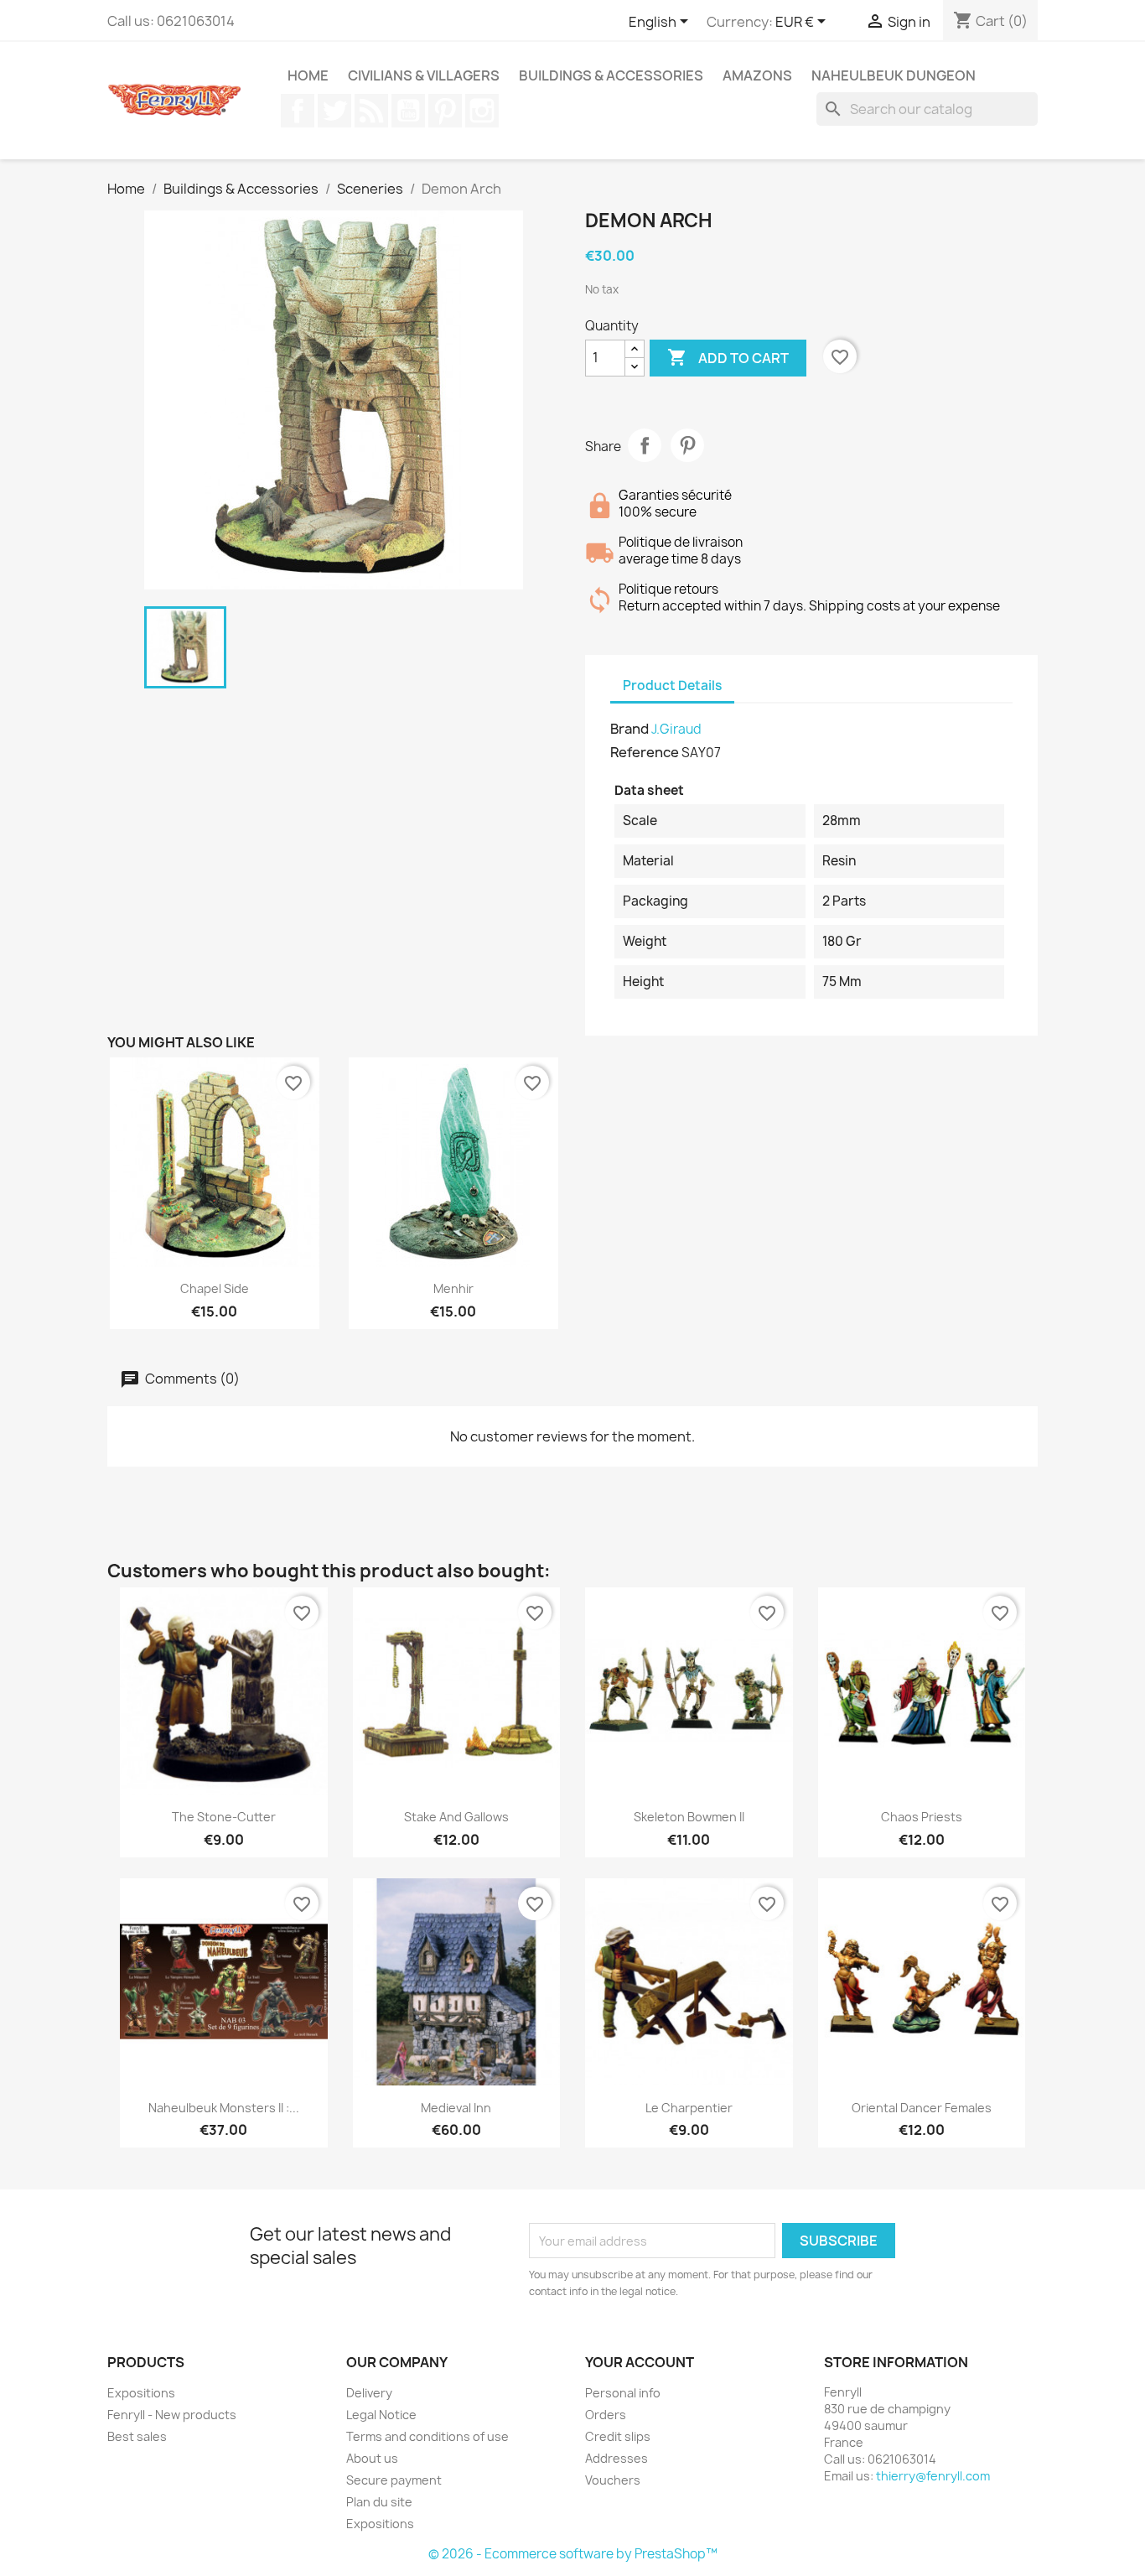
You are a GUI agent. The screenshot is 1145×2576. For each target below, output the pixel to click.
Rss (371, 111)
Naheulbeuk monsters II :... (224, 2108)
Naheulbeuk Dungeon (894, 75)
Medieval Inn (456, 2108)
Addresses (617, 2458)
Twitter (334, 111)
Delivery (369, 2393)
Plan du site (379, 2502)
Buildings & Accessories (611, 75)
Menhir (453, 1288)
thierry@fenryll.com (933, 2476)
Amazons (757, 75)
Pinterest (445, 111)
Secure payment (394, 2480)
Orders (606, 2415)
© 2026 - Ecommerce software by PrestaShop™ (573, 2554)
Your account (640, 2362)
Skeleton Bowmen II (689, 1817)
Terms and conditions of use (427, 2436)
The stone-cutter (224, 1817)
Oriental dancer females (922, 2108)
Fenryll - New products (172, 2415)
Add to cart (728, 357)
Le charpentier (689, 2108)
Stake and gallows (456, 1817)
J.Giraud (676, 729)
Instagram (482, 111)
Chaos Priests (922, 1817)
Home (308, 75)
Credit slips (618, 2436)
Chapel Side (215, 1288)
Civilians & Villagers (424, 75)
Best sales (137, 2436)
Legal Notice (381, 2415)
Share (645, 445)
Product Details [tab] (672, 686)
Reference (645, 752)
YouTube (408, 111)
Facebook (298, 111)
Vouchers (613, 2480)
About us (372, 2458)
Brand (629, 729)
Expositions (141, 2393)
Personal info (623, 2393)
